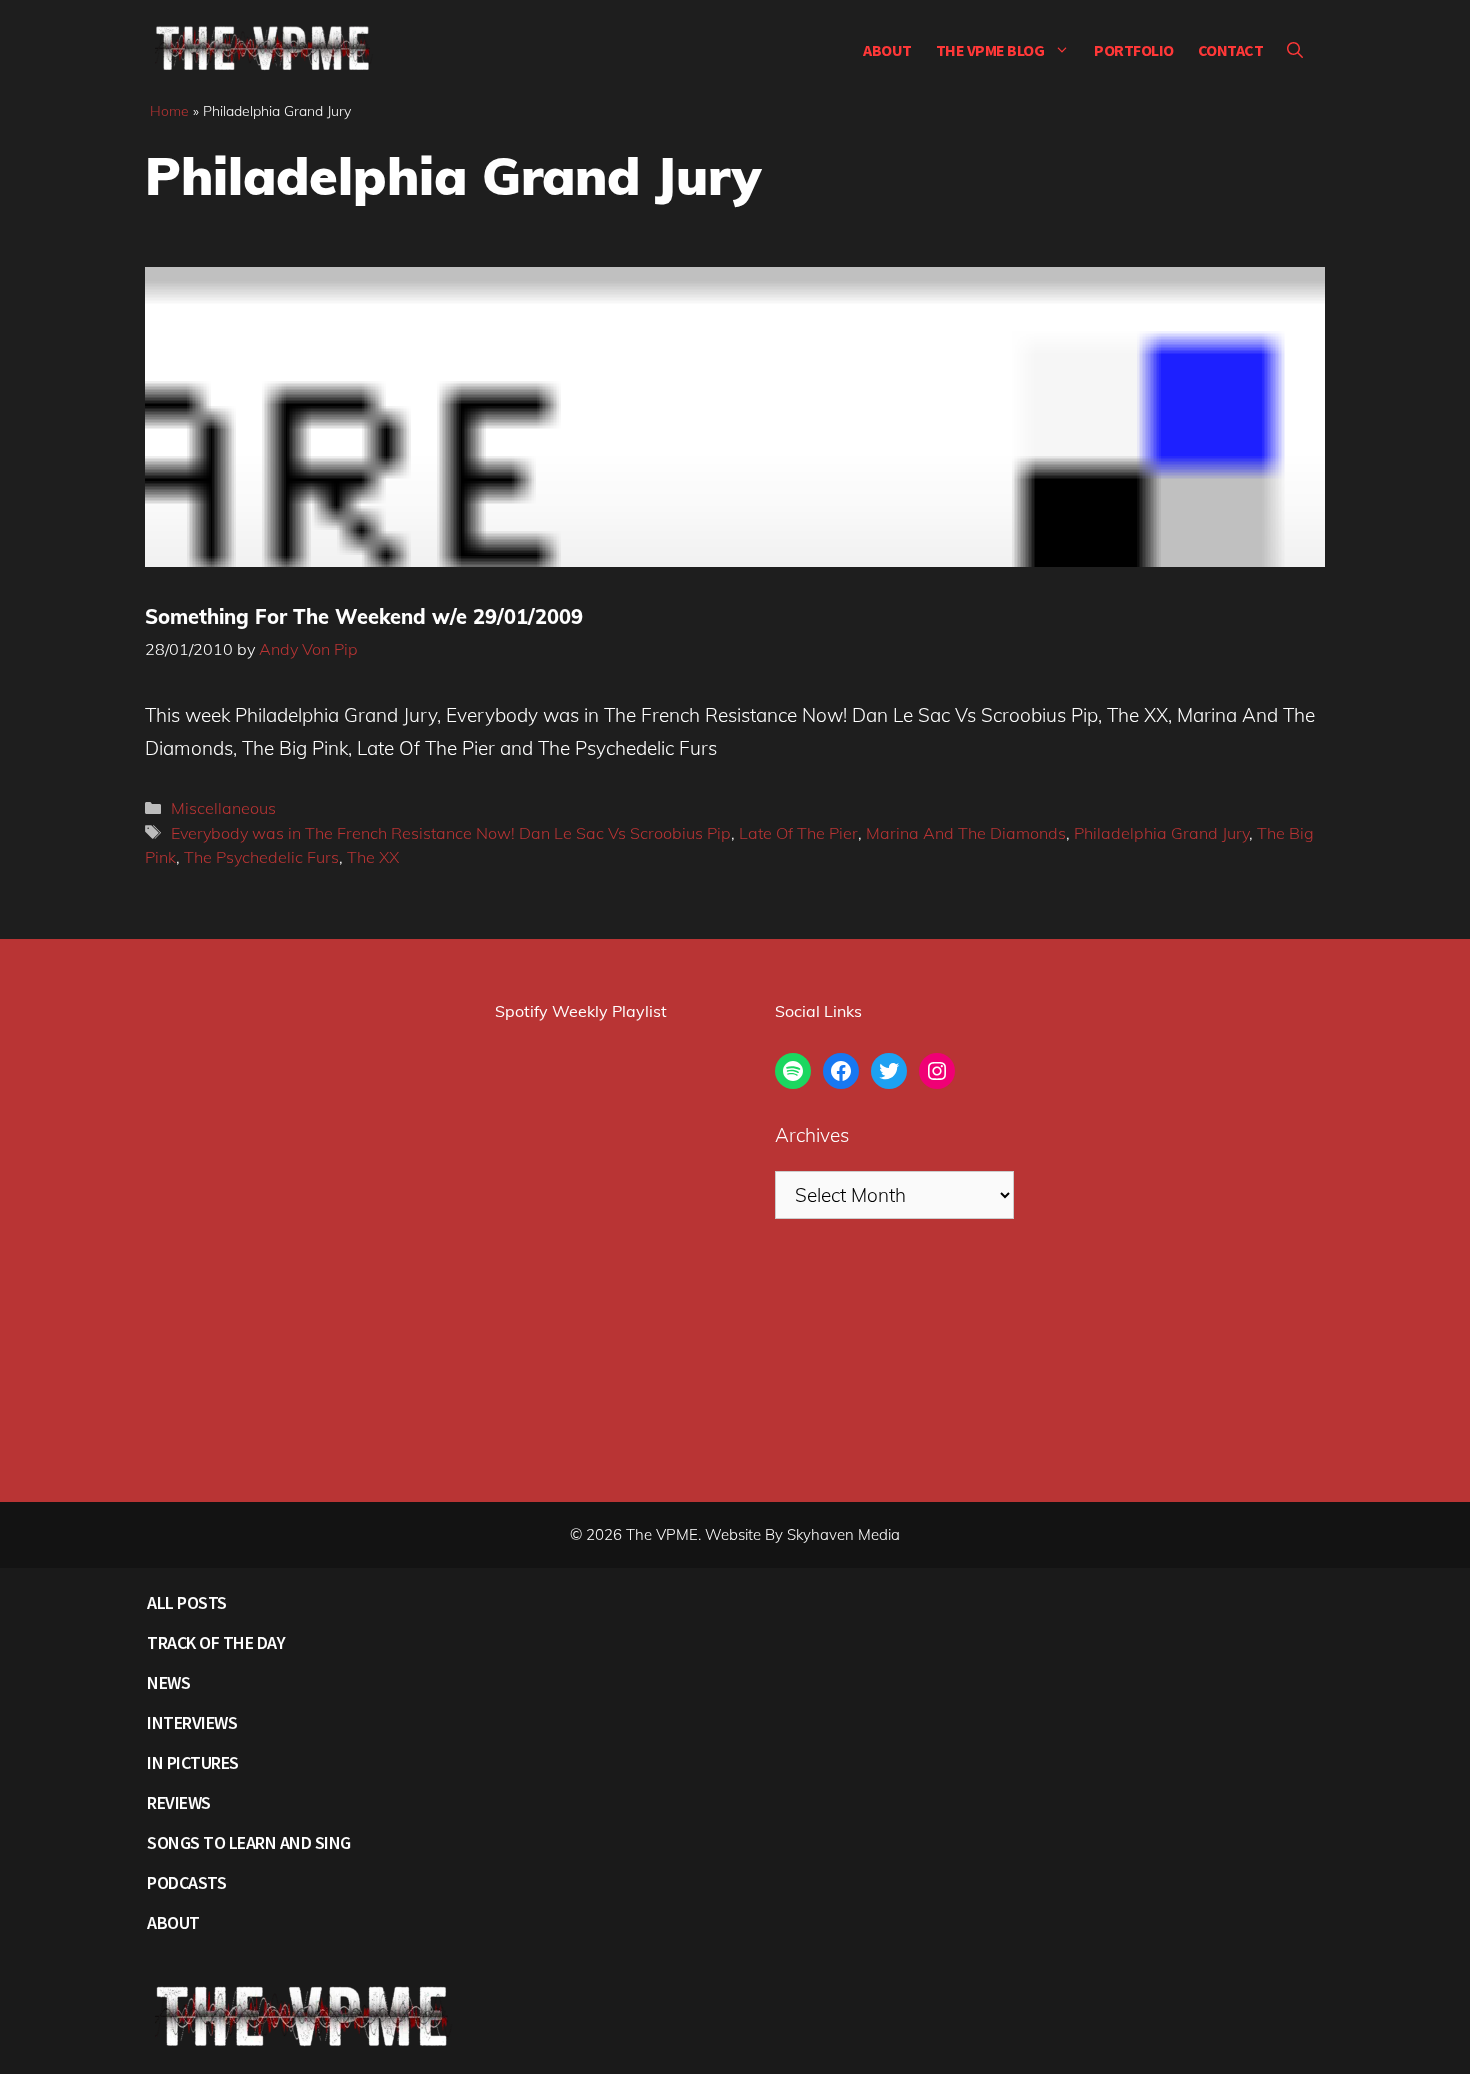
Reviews (179, 1802)
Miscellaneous (223, 808)
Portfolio (1134, 50)
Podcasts (186, 1882)
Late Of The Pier (798, 833)
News (168, 1682)
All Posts (187, 1602)
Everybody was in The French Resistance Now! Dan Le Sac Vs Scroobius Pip (451, 833)
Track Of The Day (216, 1642)
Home (169, 111)
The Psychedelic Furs (261, 857)
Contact (1231, 50)
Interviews (192, 1722)
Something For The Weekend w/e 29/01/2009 (364, 616)
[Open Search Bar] (1295, 50)
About (887, 50)
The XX (373, 857)
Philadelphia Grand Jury (1161, 833)
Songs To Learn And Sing (249, 1842)
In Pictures (193, 1762)
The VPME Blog (990, 50)
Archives (812, 1135)
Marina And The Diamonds (966, 833)
